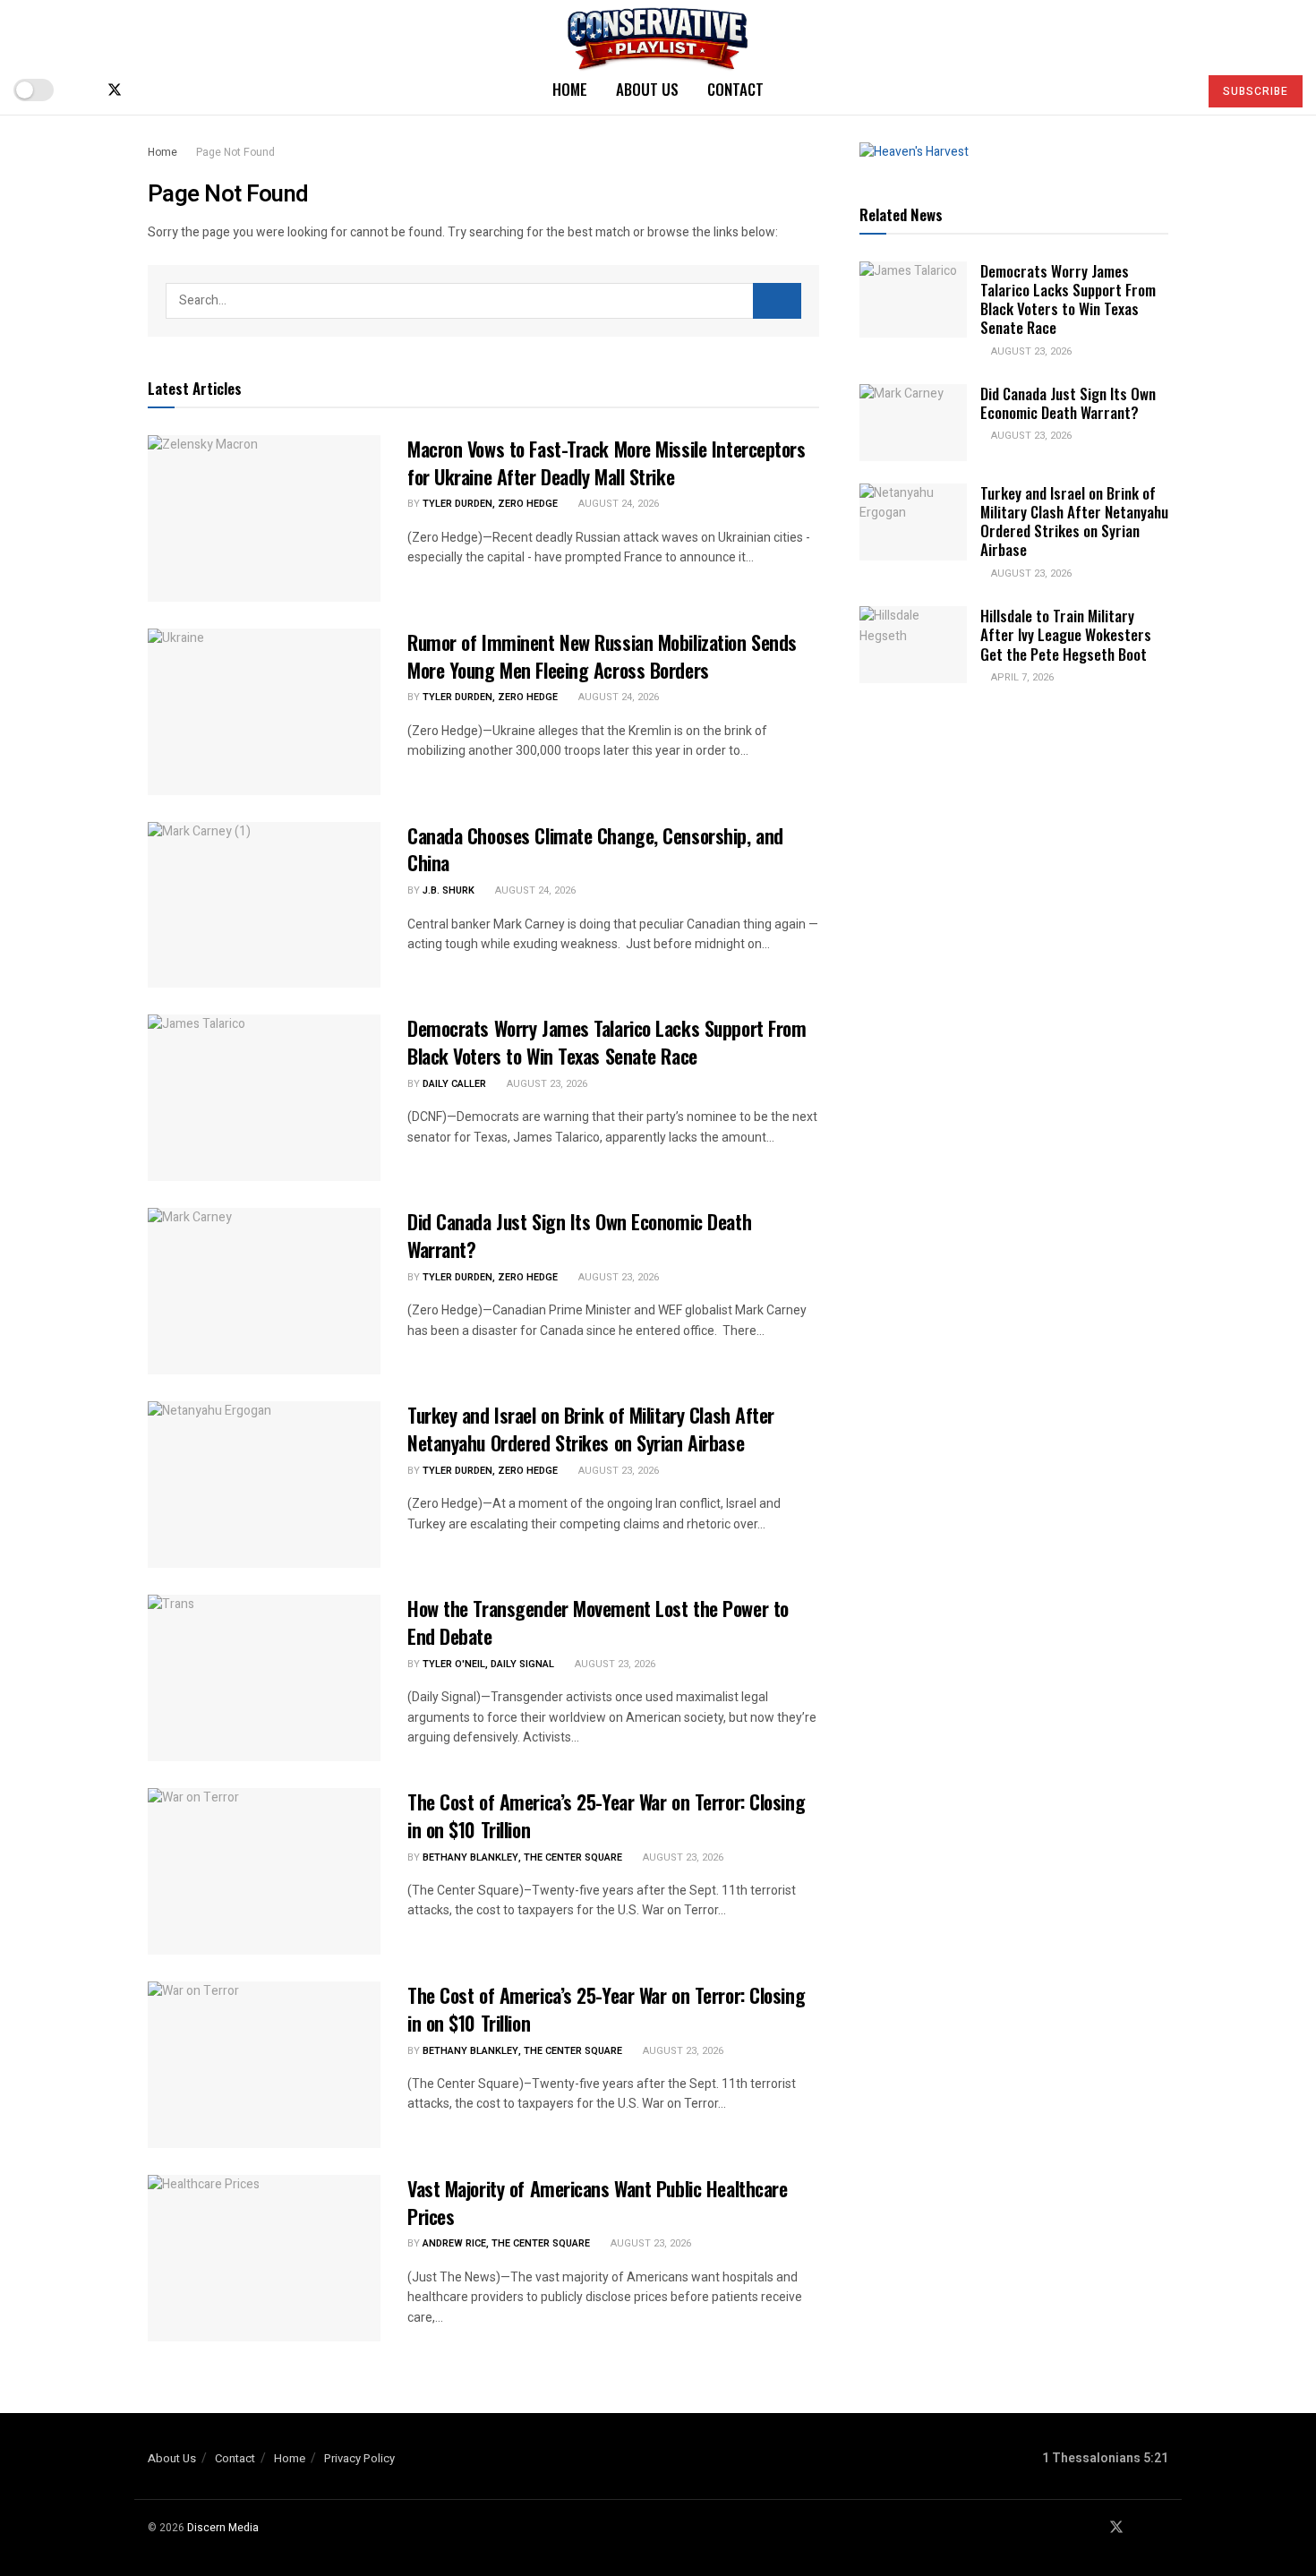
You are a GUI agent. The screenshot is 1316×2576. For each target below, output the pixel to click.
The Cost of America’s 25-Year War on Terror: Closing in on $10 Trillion (606, 1815)
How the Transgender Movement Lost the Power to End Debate (598, 1622)
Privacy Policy (359, 2458)
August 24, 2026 (617, 504)
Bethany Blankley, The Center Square (522, 1857)
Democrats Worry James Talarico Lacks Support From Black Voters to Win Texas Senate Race (607, 1042)
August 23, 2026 (546, 1084)
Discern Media (223, 2528)
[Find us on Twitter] (115, 90)
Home (570, 89)
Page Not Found (235, 152)
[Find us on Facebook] (84, 90)
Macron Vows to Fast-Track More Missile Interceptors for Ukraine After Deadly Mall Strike (607, 462)
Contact (735, 89)
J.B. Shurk (449, 890)
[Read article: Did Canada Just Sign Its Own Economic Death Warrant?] (264, 1291)
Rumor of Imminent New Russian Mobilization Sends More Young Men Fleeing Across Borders (602, 656)
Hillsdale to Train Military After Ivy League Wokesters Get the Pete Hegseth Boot (1066, 635)
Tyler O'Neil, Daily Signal (488, 1664)
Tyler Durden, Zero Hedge (490, 504)
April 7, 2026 (1021, 677)
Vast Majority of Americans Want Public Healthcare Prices (597, 2202)
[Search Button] (1177, 90)
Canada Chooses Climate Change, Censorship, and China (595, 849)
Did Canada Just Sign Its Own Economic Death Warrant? (579, 1235)
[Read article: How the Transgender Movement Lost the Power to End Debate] (264, 1678)
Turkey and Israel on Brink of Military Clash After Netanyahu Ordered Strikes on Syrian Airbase (591, 1429)
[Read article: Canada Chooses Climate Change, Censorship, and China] (264, 905)
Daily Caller (454, 1084)
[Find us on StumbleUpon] (174, 90)
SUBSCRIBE (1256, 91)
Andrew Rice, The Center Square (506, 2243)
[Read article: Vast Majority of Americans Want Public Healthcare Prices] (264, 2258)
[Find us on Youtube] (145, 90)
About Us (647, 89)
